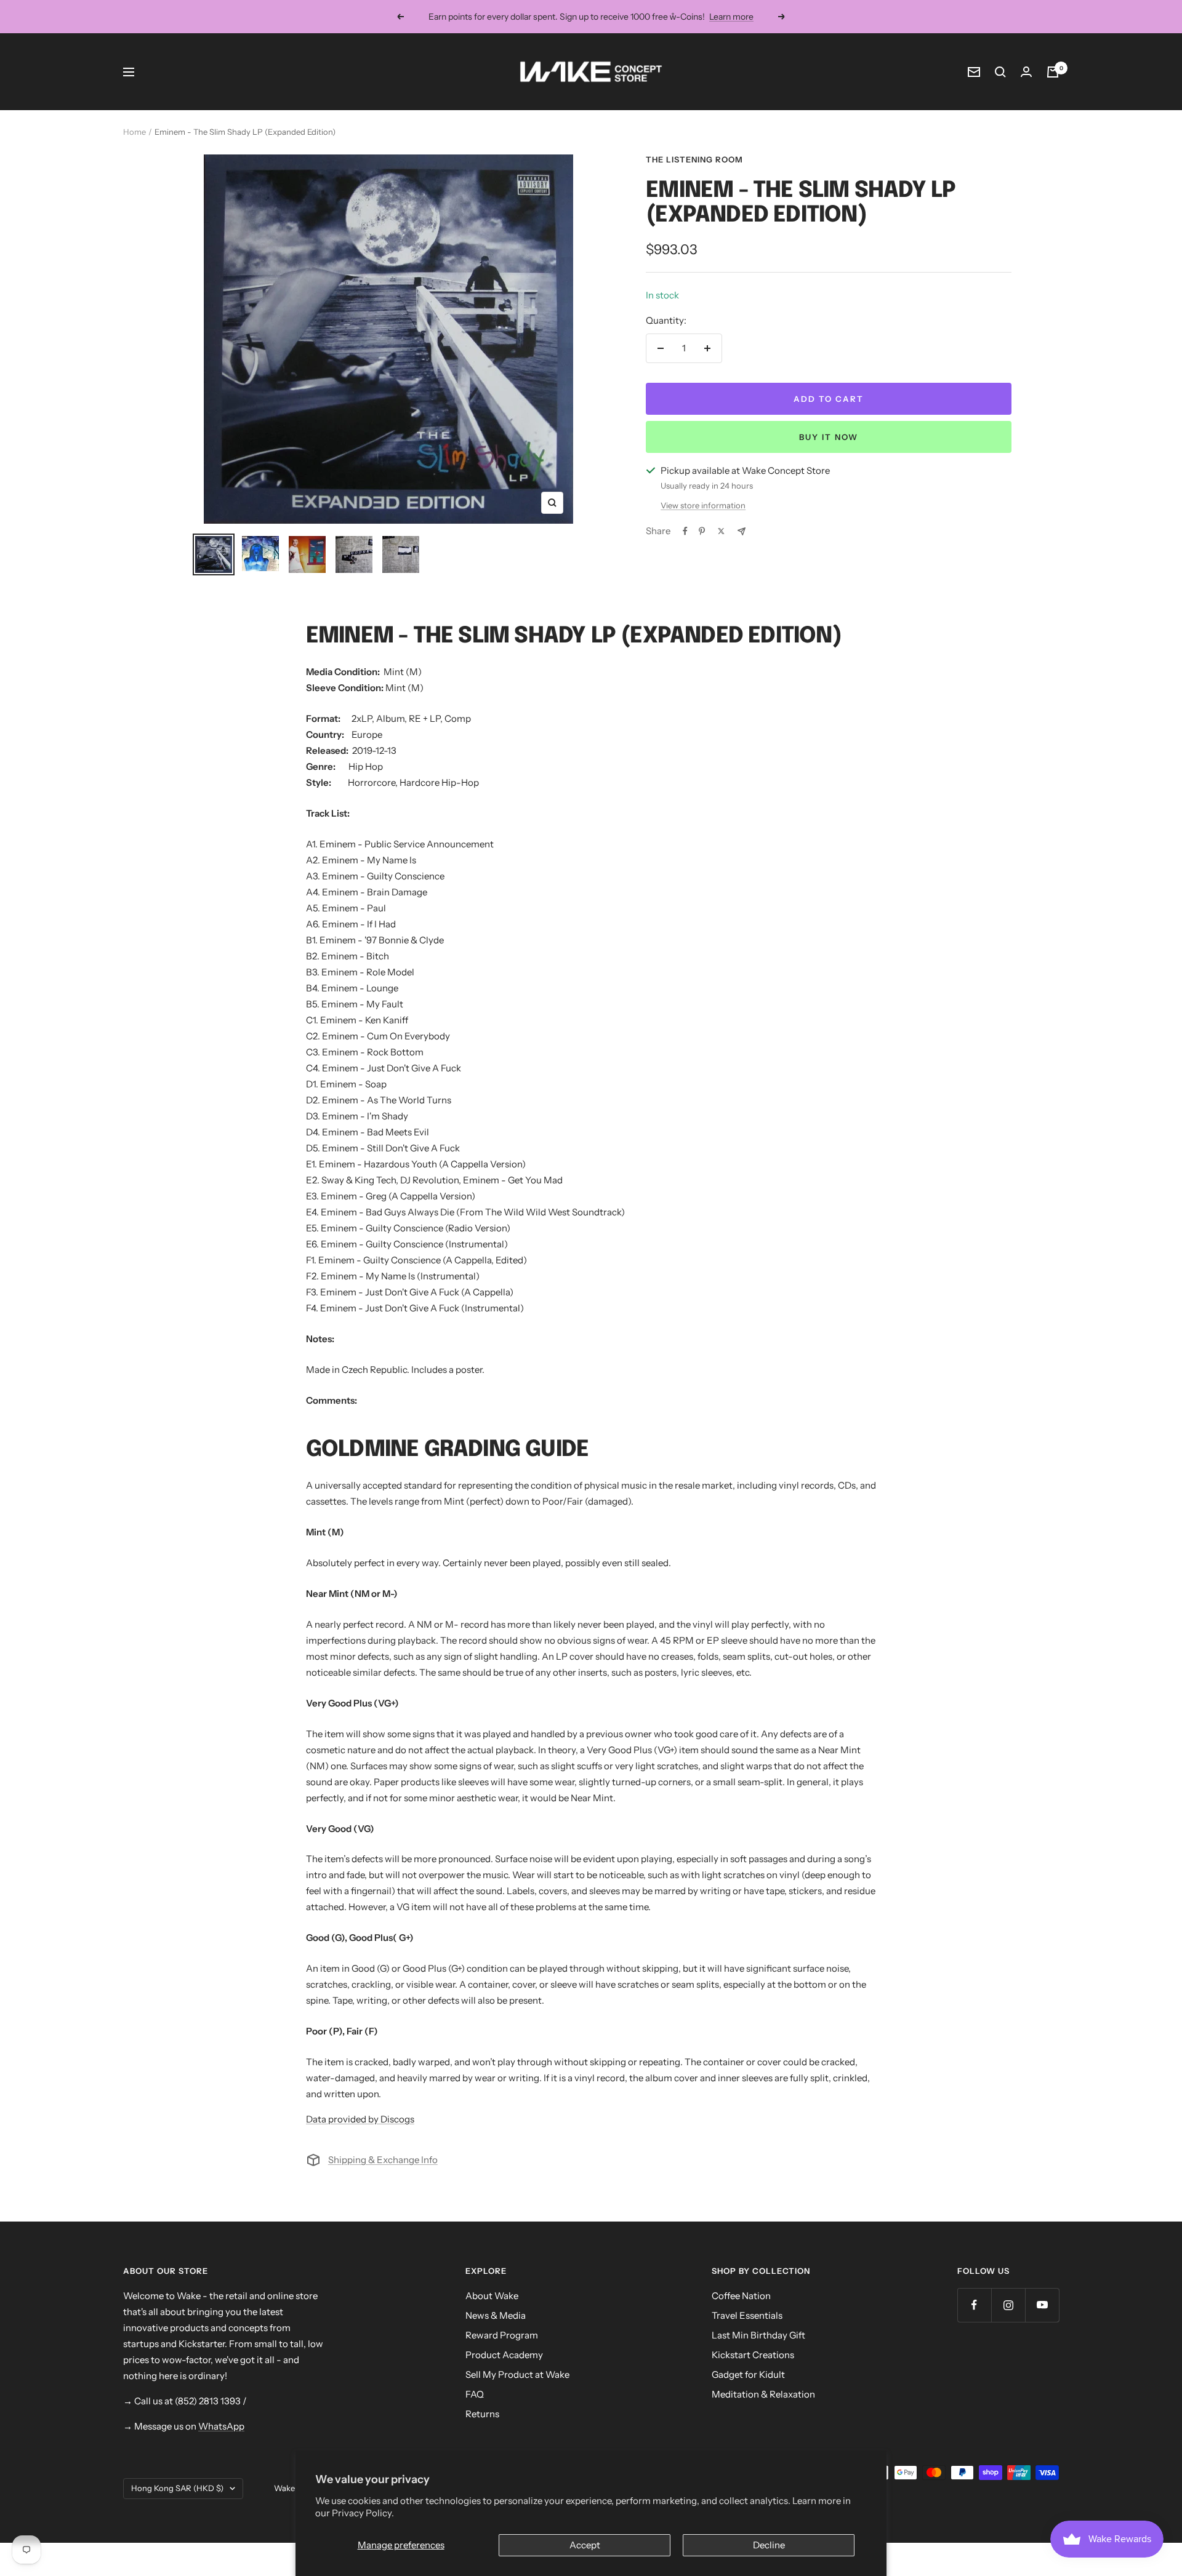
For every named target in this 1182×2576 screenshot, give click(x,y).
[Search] (1000, 72)
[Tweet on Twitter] (721, 531)
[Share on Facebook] (685, 531)
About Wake (492, 2296)
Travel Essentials (747, 2315)
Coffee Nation (741, 2296)
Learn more (731, 17)
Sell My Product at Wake (517, 2374)
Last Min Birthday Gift (758, 2335)
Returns (482, 2414)
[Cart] (1053, 72)
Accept (585, 2545)
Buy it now (829, 437)
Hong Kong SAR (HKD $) (177, 2488)
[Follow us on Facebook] (974, 2305)
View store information (703, 505)
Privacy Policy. (363, 2513)
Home (135, 132)
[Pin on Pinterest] (702, 531)
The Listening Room (694, 159)
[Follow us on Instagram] (1008, 2305)
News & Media (496, 2315)
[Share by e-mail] (742, 531)
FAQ (475, 2394)
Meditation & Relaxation (763, 2394)
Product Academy (504, 2355)
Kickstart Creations (753, 2355)
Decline (769, 2545)
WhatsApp (221, 2426)
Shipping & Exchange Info (383, 2160)
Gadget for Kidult (748, 2374)
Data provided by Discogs (360, 2119)
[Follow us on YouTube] (1042, 2305)
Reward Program (502, 2335)
